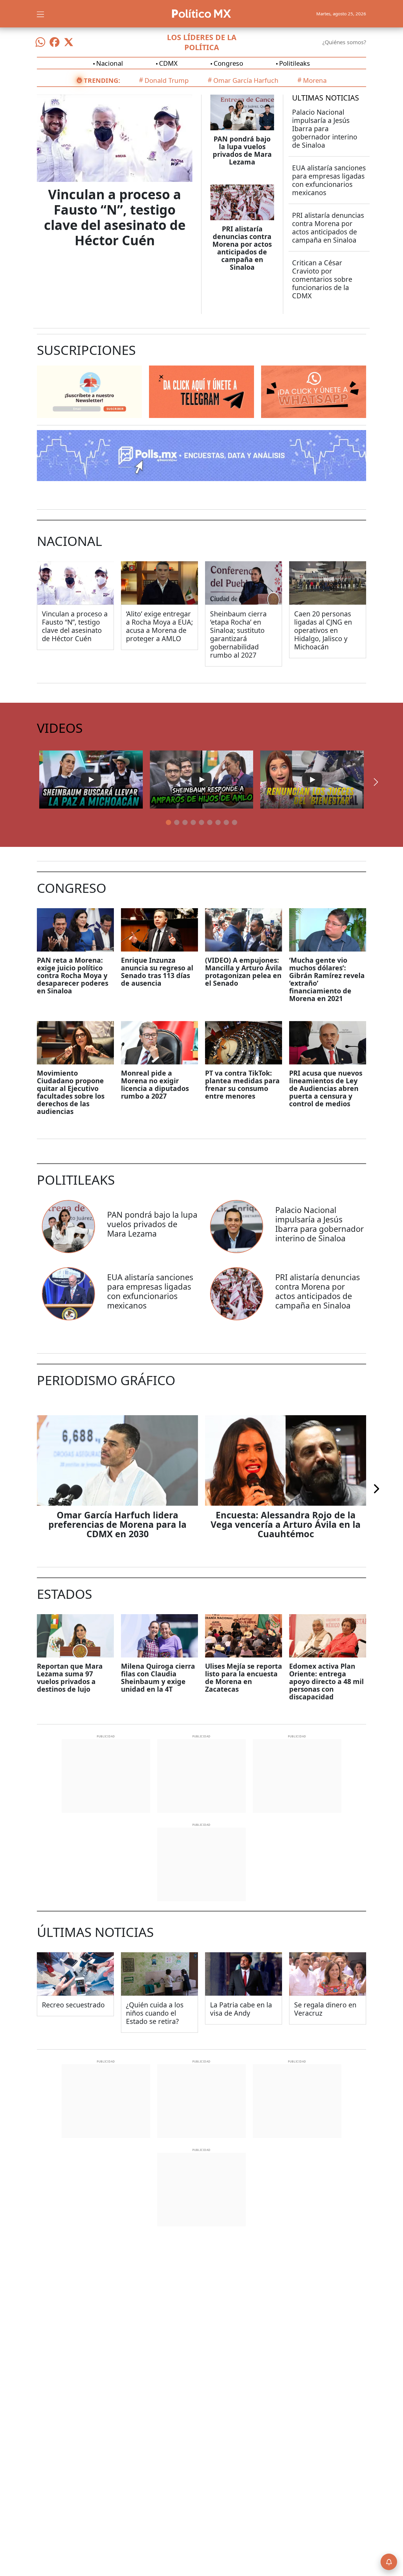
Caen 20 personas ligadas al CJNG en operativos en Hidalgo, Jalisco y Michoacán (323, 630)
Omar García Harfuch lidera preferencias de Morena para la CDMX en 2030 (117, 1524)
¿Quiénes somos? (344, 42)
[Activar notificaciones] (389, 2562)
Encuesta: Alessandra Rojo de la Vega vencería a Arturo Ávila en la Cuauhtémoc (286, 1524)
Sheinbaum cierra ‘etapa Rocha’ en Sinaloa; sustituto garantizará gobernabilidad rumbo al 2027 (238, 634)
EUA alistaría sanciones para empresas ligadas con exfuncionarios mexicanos (329, 180)
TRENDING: (102, 80)
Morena (315, 80)
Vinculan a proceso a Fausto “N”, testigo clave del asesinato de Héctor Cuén (115, 217)
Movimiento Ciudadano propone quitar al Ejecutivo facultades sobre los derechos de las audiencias (71, 1092)
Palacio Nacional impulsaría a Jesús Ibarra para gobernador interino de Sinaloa (325, 129)
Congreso (228, 63)
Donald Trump (167, 80)
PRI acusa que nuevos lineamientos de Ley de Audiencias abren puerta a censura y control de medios (326, 1088)
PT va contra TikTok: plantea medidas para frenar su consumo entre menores (242, 1084)
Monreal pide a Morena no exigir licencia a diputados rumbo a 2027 (155, 1084)
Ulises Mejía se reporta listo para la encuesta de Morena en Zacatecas (244, 1678)
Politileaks (295, 63)
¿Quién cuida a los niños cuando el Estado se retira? (155, 2013)
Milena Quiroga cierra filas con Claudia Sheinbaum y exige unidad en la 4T (158, 1678)
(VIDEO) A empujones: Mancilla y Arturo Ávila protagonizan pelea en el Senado (244, 972)
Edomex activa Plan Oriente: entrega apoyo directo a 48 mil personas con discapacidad (326, 1681)
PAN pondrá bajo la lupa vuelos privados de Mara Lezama (242, 150)
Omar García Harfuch (246, 80)
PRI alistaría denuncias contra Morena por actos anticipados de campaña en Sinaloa (242, 248)
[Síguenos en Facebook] (55, 42)
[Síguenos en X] (69, 42)
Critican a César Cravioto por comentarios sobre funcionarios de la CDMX (322, 279)
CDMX (168, 63)
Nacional (110, 63)
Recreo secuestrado (73, 2005)
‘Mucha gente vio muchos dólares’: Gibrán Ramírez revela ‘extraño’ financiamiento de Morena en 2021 (327, 979)
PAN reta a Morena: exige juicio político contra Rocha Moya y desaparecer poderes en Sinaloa (73, 975)
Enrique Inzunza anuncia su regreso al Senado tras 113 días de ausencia (157, 972)
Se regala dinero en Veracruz (325, 2009)
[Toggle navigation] (40, 14)
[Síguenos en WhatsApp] (40, 42)
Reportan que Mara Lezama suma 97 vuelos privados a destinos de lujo (70, 1678)
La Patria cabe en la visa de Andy (241, 2009)
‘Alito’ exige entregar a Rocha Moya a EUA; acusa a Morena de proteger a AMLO (159, 626)
